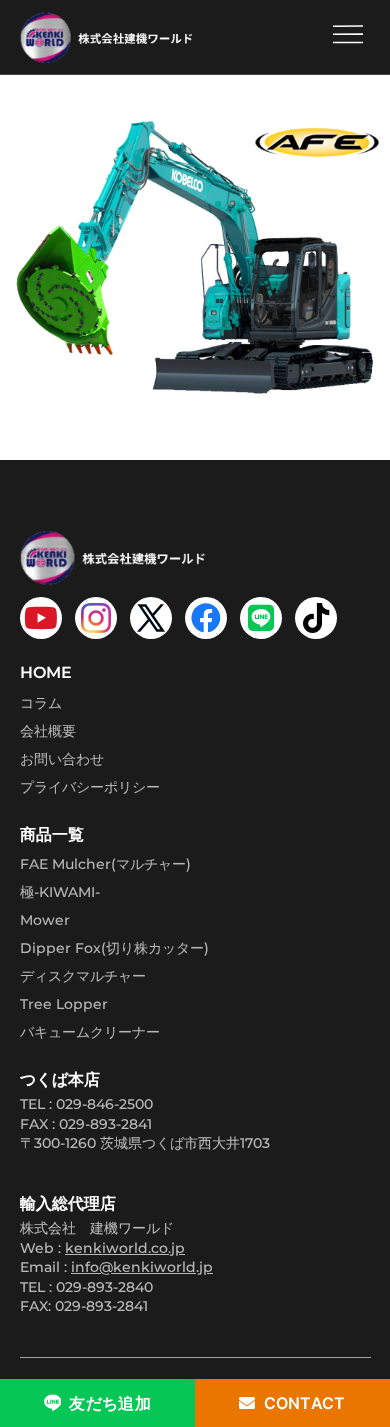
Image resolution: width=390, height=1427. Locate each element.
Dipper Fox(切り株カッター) (114, 948)
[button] (347, 36)
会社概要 (48, 731)
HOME (46, 672)
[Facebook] (206, 618)
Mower (45, 920)
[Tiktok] (316, 618)
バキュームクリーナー (90, 1032)
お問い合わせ (62, 759)
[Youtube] (41, 618)
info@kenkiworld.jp (142, 1267)
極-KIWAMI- (60, 892)
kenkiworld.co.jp (125, 1248)
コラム (41, 703)
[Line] (261, 618)
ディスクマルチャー (83, 976)
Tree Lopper (64, 1004)
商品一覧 (52, 834)
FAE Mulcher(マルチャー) (105, 864)
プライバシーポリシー (90, 787)
